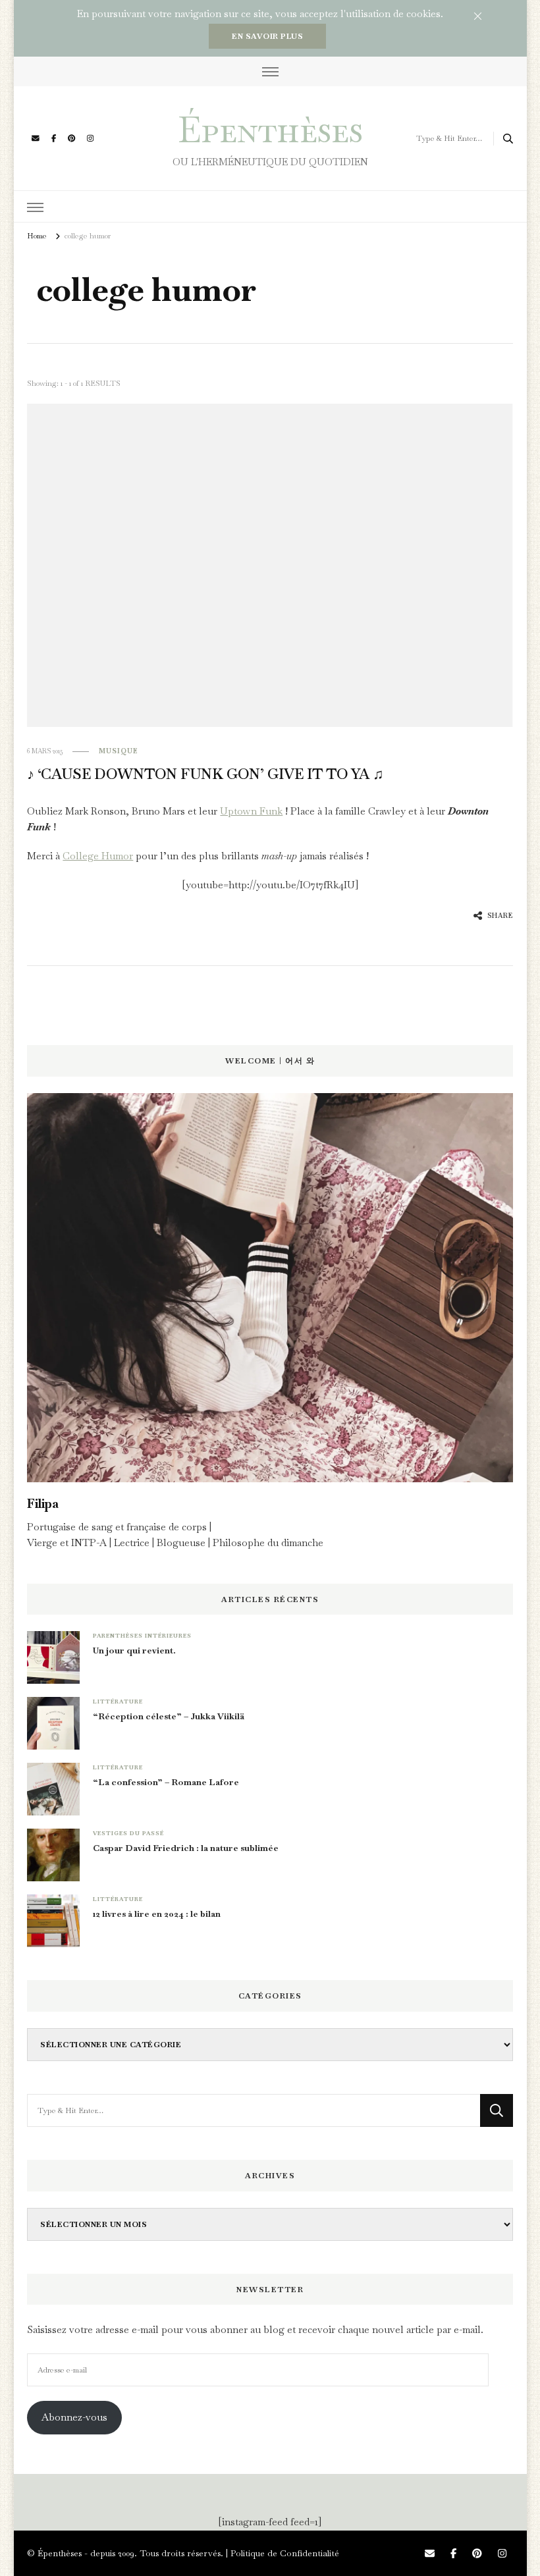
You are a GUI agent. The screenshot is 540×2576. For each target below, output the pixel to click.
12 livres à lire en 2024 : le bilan (157, 1914)
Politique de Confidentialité (285, 2553)
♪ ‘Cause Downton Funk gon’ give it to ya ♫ (205, 774)
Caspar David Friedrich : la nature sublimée (186, 1848)
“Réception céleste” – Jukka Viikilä (169, 1716)
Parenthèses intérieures (142, 1636)
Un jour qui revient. (134, 1650)
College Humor (98, 856)
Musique (119, 751)
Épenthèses (270, 129)
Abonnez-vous (74, 2417)
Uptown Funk (251, 811)
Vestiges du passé (128, 1833)
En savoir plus (267, 36)
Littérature (118, 1702)
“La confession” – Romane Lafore (166, 1782)
